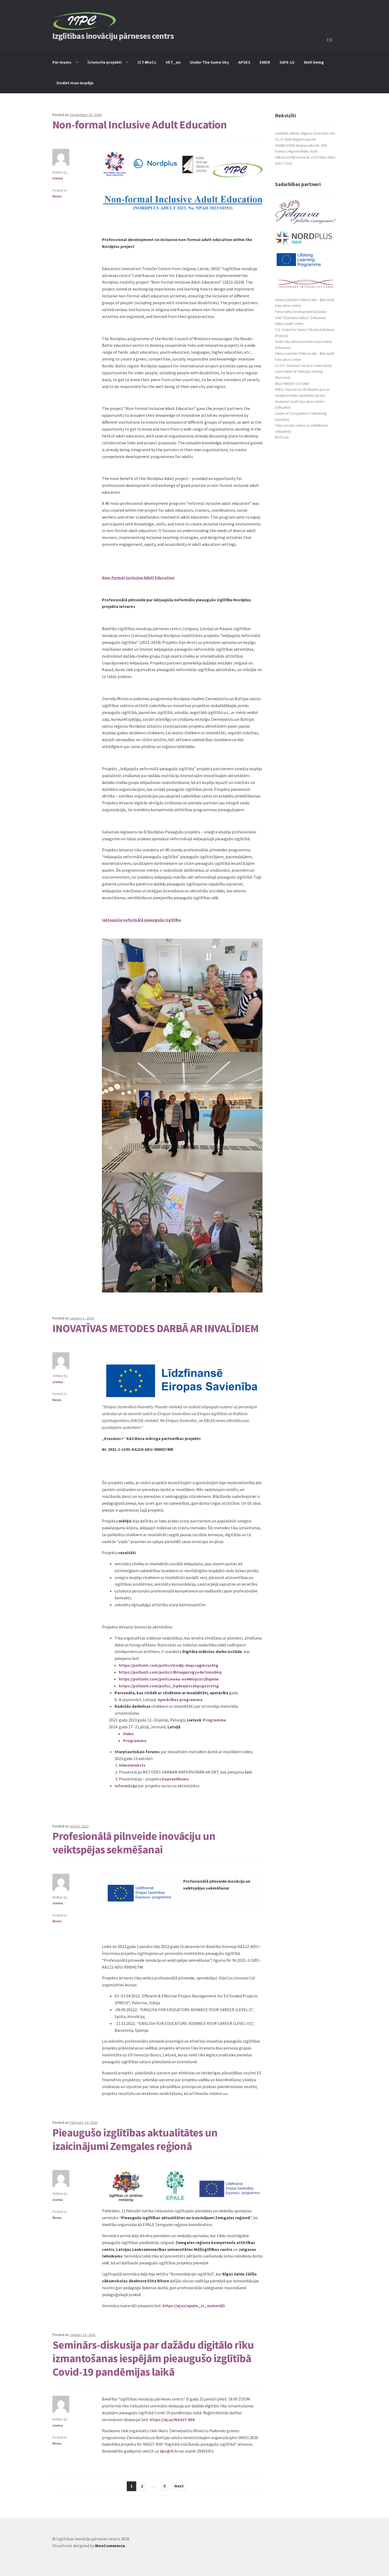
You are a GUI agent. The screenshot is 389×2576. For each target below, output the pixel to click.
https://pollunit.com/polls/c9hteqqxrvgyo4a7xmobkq (170, 1672)
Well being (314, 62)
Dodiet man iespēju (75, 83)
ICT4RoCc (147, 62)
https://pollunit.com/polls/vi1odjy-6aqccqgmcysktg (169, 1665)
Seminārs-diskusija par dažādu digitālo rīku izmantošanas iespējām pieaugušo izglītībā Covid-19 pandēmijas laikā (153, 2358)
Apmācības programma (180, 1700)
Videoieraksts (132, 1765)
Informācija (126, 1786)
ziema (58, 178)
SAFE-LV (287, 62)
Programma (214, 1720)
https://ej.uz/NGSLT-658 (172, 2420)
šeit (248, 1772)
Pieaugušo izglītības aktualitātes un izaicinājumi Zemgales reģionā (135, 2139)
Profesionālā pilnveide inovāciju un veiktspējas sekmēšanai (134, 1843)
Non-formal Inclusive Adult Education (140, 124)
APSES (244, 62)
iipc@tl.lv (169, 2451)
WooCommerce (110, 2546)
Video (128, 1734)
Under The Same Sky (209, 62)
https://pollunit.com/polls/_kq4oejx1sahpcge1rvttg (169, 1686)
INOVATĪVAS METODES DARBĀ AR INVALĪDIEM (155, 1328)
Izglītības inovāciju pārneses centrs (113, 36)
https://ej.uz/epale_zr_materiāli (194, 2306)
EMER (265, 62)
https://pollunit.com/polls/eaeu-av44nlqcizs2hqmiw (169, 1679)
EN (329, 40)
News (57, 196)
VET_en (173, 62)
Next (179, 2486)
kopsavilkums (175, 1779)
